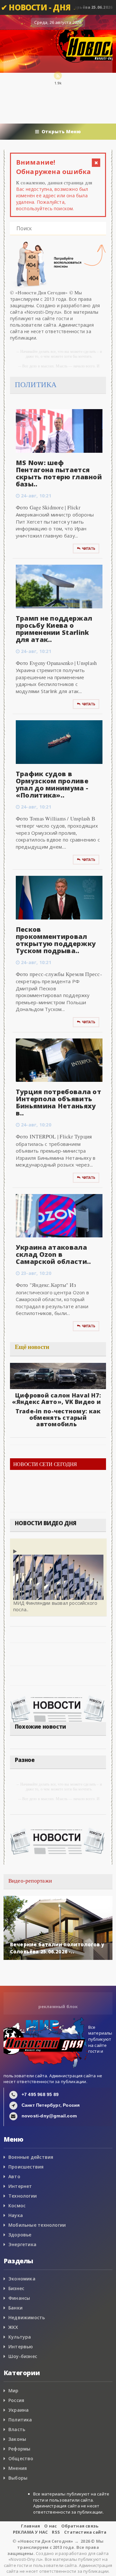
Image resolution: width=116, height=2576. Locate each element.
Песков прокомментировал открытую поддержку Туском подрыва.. (56, 940)
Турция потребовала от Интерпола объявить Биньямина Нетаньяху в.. (58, 1102)
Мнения (18, 2468)
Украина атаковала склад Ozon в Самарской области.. (53, 1254)
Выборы (18, 2478)
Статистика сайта (85, 2532)
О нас (50, 2526)
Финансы (19, 2298)
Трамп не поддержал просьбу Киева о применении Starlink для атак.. (54, 629)
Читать (89, 549)
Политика (20, 2420)
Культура (20, 2337)
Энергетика (22, 2244)
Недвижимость (27, 2317)
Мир (14, 2391)
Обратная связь (80, 2526)
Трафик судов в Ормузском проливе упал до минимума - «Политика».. (52, 784)
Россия (16, 2400)
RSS (56, 2532)
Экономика (22, 2279)
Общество (21, 2458)
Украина (19, 2410)
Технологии (23, 2196)
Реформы (19, 2449)
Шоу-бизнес (23, 2356)
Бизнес (16, 2288)
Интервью (21, 2347)
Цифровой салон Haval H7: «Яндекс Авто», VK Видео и (56, 1398)
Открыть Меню (61, 131)
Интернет (20, 2186)
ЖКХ (13, 2327)
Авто (14, 2176)
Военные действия (31, 2157)
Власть (17, 2429)
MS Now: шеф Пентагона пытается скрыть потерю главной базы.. (59, 473)
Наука (16, 2215)
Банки (15, 2308)
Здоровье (20, 2235)
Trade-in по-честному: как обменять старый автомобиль (58, 1418)
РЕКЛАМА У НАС (30, 2532)
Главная (30, 2526)
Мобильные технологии (37, 2225)
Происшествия (26, 2167)
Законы (17, 2439)
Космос (17, 2206)
